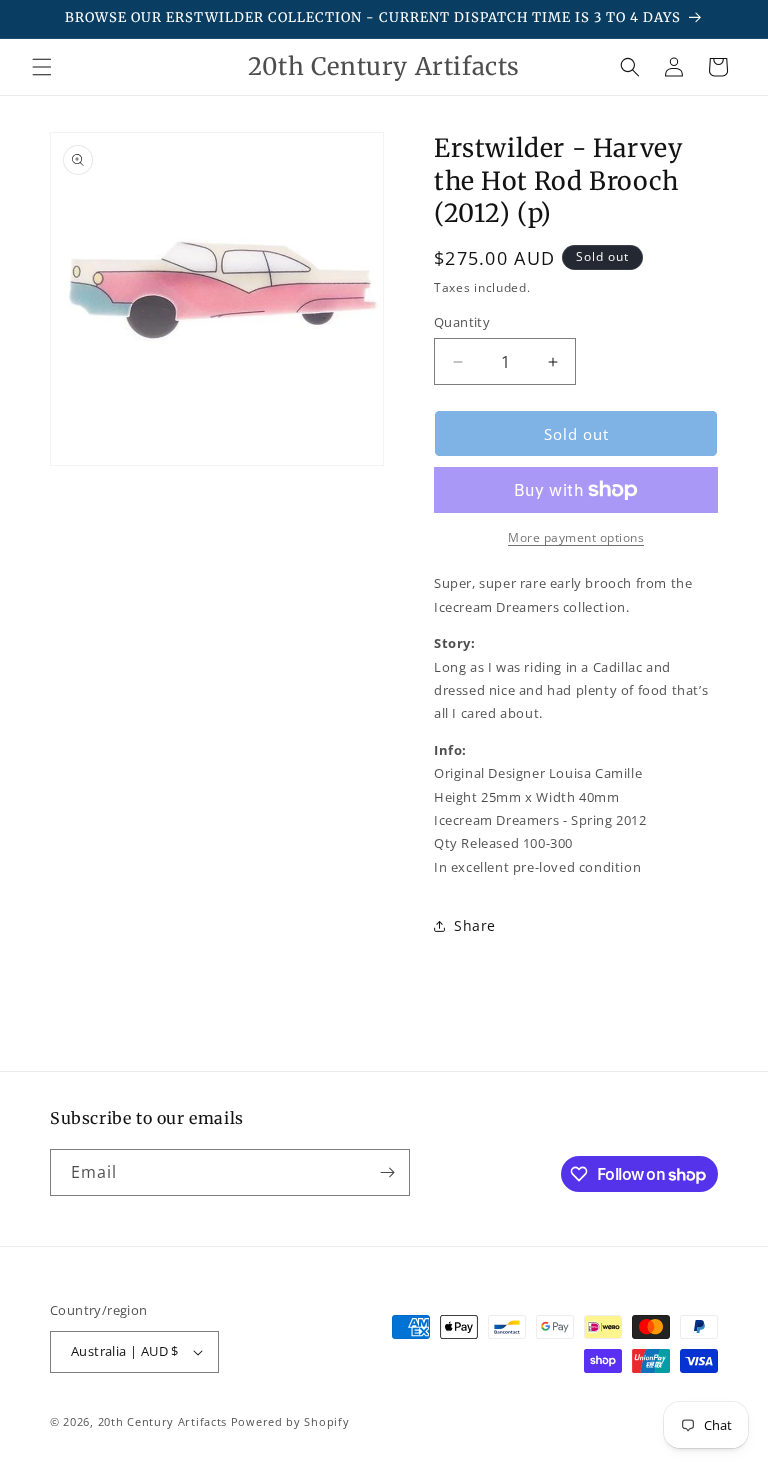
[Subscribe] (387, 1172)
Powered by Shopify (290, 1421)
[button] (42, 67)
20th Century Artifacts (162, 1421)
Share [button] (475, 925)
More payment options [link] (576, 537)
